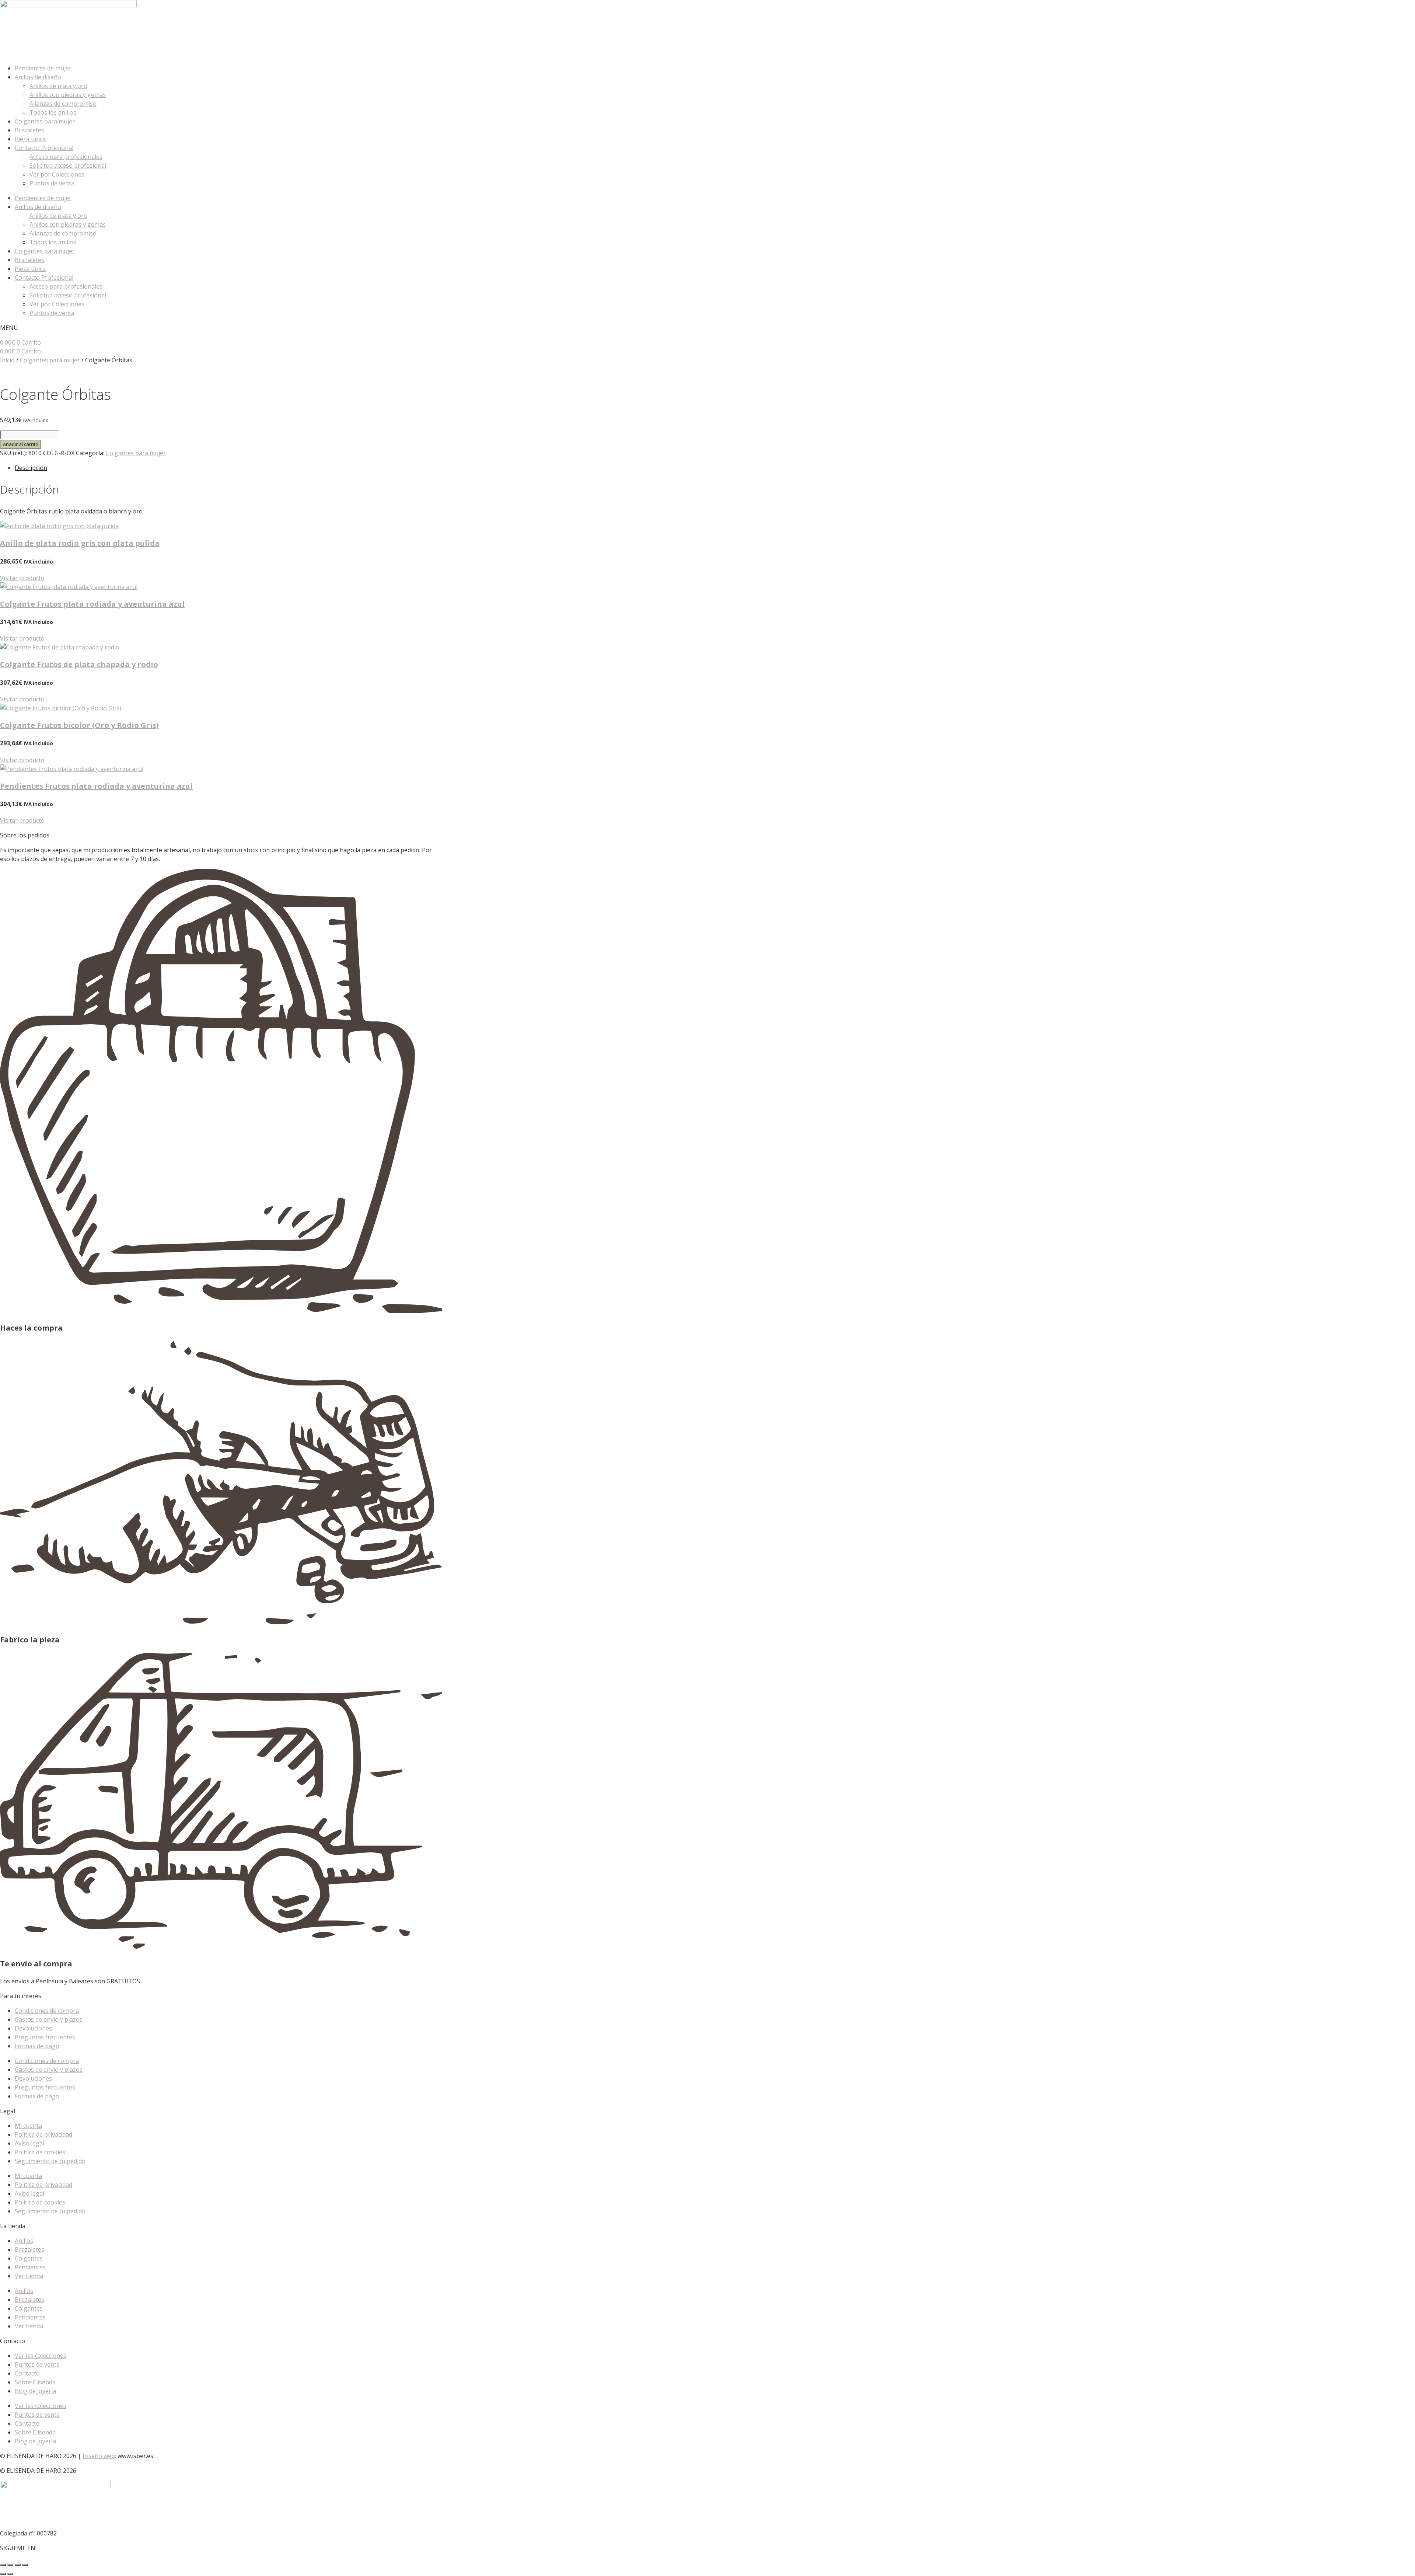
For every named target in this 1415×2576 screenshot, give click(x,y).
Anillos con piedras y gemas (68, 95)
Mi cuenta (28, 2126)
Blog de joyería (35, 2391)
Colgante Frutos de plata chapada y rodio (79, 664)
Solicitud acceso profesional (68, 165)
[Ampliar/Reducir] (3, 2565)
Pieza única (30, 139)
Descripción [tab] (31, 468)
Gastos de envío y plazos (49, 2019)
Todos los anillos (53, 112)
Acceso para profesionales (66, 157)
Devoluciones (33, 2028)
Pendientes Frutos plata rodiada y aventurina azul (96, 786)
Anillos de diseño (38, 77)
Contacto (27, 2373)
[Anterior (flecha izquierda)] (3, 2574)
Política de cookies (40, 2152)
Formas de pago (37, 2046)
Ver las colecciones (41, 2356)
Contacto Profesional (44, 148)
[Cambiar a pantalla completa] (10, 2565)
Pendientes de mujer (43, 68)
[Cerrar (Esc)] (25, 2565)
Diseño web (99, 2456)
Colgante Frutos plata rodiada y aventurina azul (92, 604)
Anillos (24, 2241)
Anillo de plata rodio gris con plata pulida (80, 543)
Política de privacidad (43, 2134)
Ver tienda (29, 2276)
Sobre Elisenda (35, 2382)
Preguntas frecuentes (45, 2037)
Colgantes (29, 2258)
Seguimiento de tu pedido (50, 2161)
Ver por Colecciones (57, 174)
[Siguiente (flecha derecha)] (10, 2574)
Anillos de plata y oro (58, 86)
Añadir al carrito (21, 444)
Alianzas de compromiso (63, 104)
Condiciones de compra (47, 2011)
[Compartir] (18, 2565)
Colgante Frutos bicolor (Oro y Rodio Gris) (79, 725)
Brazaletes (29, 130)
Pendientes (30, 2267)
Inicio (7, 360)
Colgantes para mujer (45, 121)
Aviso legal (29, 2143)
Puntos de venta (52, 183)
